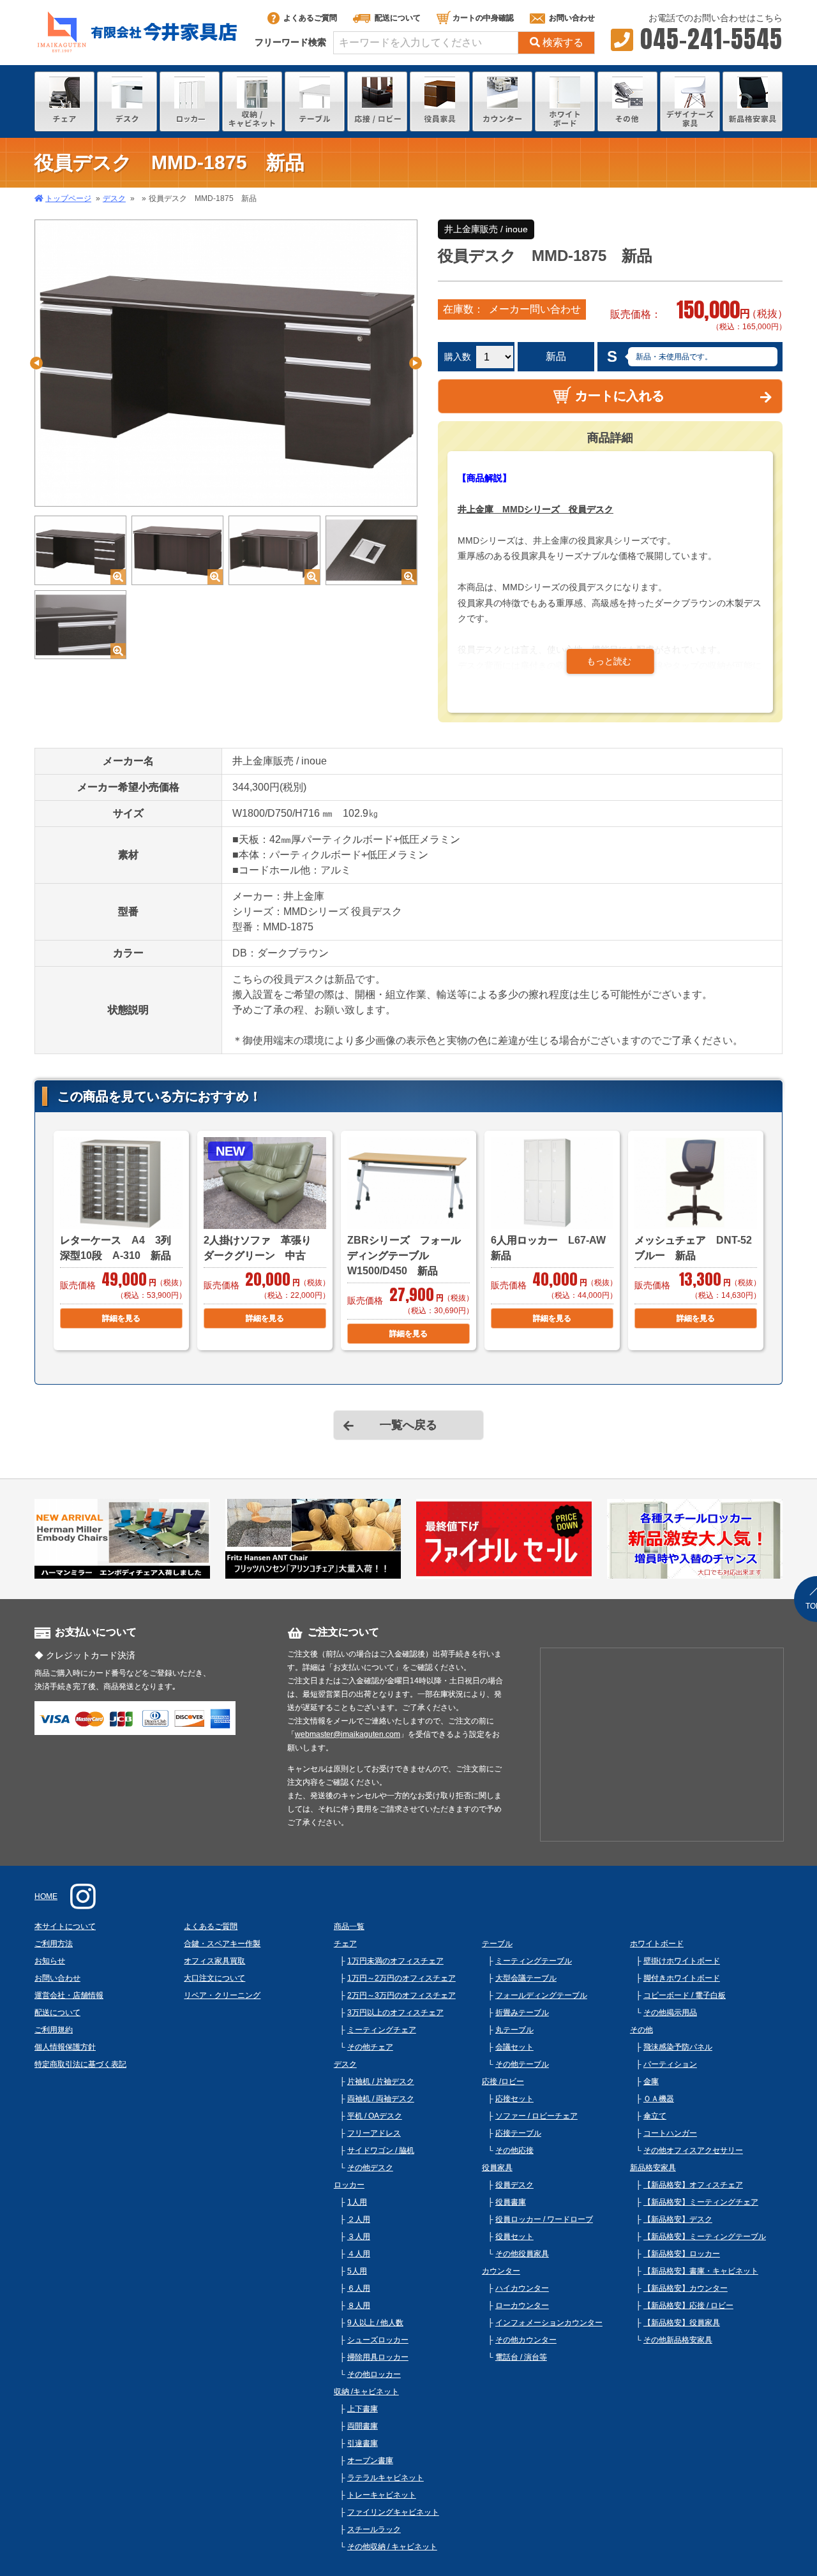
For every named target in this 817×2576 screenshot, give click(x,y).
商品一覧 (349, 1926)
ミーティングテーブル (534, 1961)
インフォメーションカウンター (549, 2323)
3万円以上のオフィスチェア (395, 2013)
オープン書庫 (370, 2461)
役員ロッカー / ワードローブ (544, 2219)
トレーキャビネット (382, 2495)
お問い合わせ (572, 18)
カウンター (501, 2271)
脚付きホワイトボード (682, 1978)
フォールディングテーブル (541, 1995)
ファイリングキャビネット (393, 2512)
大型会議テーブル (526, 1978)
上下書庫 (363, 2409)
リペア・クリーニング (222, 1995)
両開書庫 (363, 2426)
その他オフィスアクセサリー (693, 2150)
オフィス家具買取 (214, 1961)
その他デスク (370, 2168)
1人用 (357, 2202)
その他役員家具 (522, 2254)
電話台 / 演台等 (521, 2357)
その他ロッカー (374, 2374)
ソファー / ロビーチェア (536, 2116)
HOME (46, 1896)
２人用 (359, 2219)
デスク (114, 198)
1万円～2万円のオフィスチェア (401, 1978)
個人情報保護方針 (65, 2047)
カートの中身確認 (483, 18)
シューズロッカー (378, 2340)
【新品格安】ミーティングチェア (701, 2202)
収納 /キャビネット (366, 2392)
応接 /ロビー (503, 2081)
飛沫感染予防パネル (678, 2047)
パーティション (670, 2064)
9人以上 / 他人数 (375, 2323)
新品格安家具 (653, 2168)
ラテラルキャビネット (386, 2478)
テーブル (497, 1944)
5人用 (357, 2271)
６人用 (359, 2288)
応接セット (514, 2099)
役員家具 (497, 2168)
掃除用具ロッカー (378, 2357)
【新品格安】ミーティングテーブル (705, 2237)
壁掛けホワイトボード (682, 1961)
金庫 (651, 2081)
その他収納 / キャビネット (392, 2547)
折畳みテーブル (522, 2013)
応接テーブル (518, 2133)
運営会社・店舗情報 (69, 1995)
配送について (398, 18)
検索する (563, 42)
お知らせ (50, 1961)
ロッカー (349, 2185)
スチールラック (374, 2529)
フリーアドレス (374, 2133)
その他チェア (370, 2047)
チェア (345, 1944)
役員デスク (514, 2185)
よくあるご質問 (310, 18)
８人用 (359, 2305)
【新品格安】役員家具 (682, 2323)
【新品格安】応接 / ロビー (688, 2305)
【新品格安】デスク (678, 2219)
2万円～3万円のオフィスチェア (401, 1995)
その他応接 (514, 2150)
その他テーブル (522, 2064)
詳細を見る (121, 1318)
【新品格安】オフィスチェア (693, 2185)
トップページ (68, 198)
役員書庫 (511, 2202)
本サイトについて (65, 1926)
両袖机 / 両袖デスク (381, 2099)
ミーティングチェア (382, 2030)
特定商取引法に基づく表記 (80, 2064)
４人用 (359, 2254)
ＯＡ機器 (659, 2099)
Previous (36, 363)
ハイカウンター (522, 2288)
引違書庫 (363, 2443)
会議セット (514, 2047)
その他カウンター (526, 2340)
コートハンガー (670, 2133)
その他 (641, 2030)
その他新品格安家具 (678, 2340)
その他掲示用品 (670, 2013)
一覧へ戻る (408, 1425)
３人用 (359, 2237)
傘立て (655, 2116)
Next (416, 363)
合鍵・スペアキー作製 (222, 1944)
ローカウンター (522, 2305)
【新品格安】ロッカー (682, 2254)
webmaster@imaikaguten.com (348, 1734)
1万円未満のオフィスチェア (395, 1961)
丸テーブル (514, 2030)
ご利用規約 (54, 2030)
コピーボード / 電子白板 (685, 1995)
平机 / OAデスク (375, 2116)
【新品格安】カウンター (686, 2288)
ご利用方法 (54, 1944)
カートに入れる (620, 396)
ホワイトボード (657, 1944)
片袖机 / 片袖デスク (381, 2081)
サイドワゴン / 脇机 (381, 2150)
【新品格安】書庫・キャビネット (701, 2271)
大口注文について (214, 1978)
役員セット (514, 2237)
